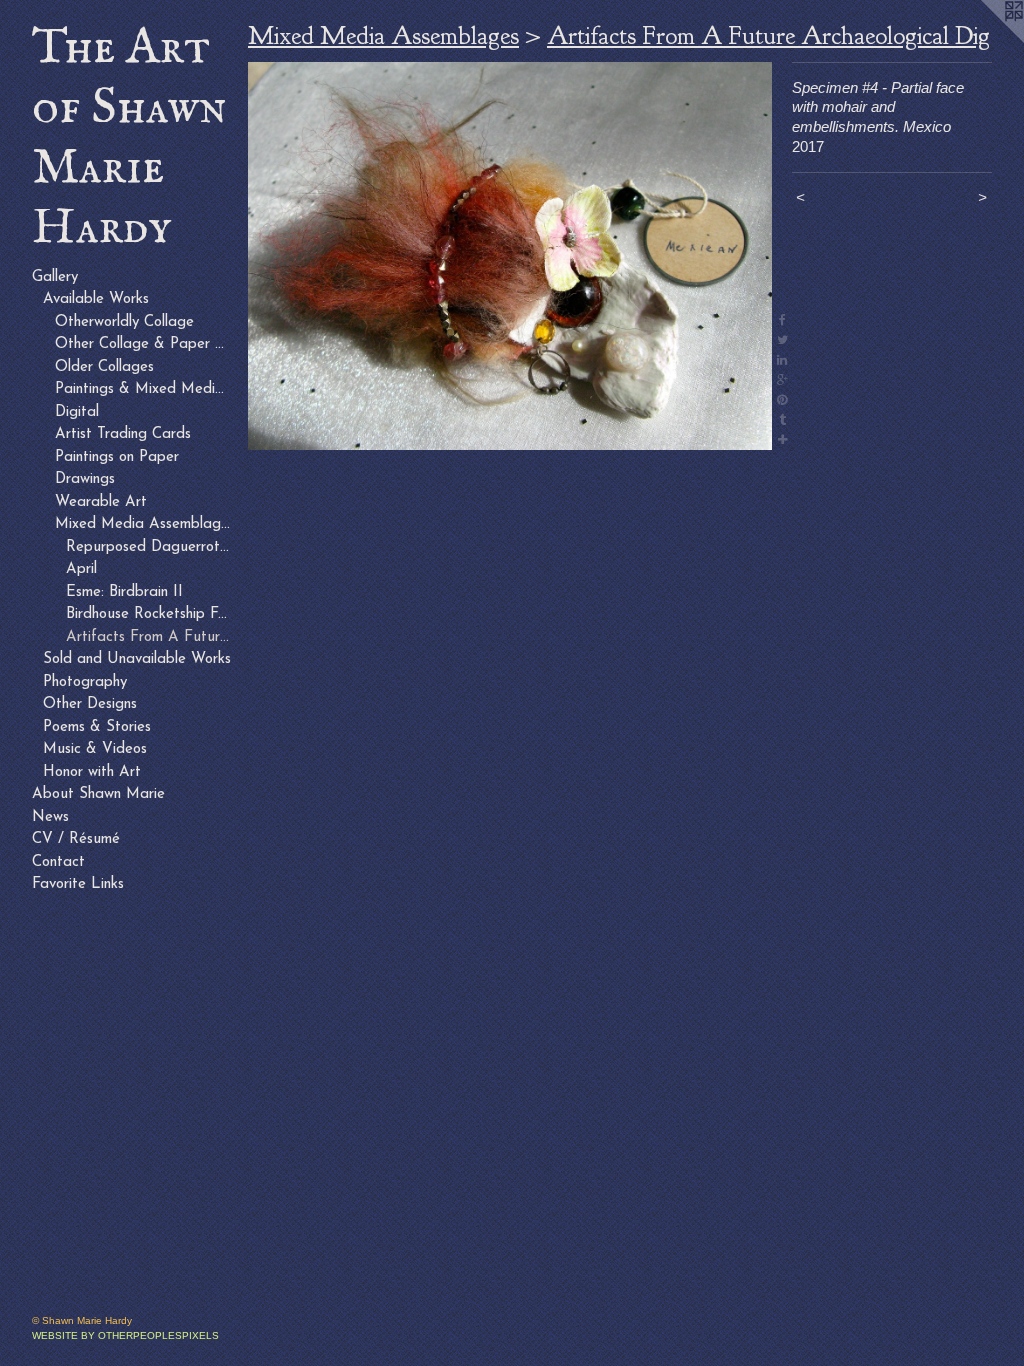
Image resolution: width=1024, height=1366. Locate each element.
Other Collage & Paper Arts (144, 344)
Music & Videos (95, 749)
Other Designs (90, 704)
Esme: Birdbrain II (124, 592)
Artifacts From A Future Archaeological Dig (149, 637)
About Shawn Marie (98, 794)
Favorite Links (78, 884)
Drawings (85, 479)
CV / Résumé (76, 839)
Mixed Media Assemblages (144, 524)
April (81, 569)
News (50, 817)
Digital (77, 412)
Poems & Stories (97, 727)
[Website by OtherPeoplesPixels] (984, 40)
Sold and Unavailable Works (137, 659)
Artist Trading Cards (123, 434)
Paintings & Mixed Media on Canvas (144, 389)
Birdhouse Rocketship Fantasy (149, 614)
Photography (85, 682)
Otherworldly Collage (124, 322)
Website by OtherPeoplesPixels (125, 1335)
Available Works (96, 299)
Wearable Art (101, 502)
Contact (58, 862)
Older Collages (104, 367)
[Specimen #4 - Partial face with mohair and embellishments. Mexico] (510, 256)
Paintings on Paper (117, 457)
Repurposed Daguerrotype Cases (149, 547)
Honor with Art (92, 772)
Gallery (55, 277)
